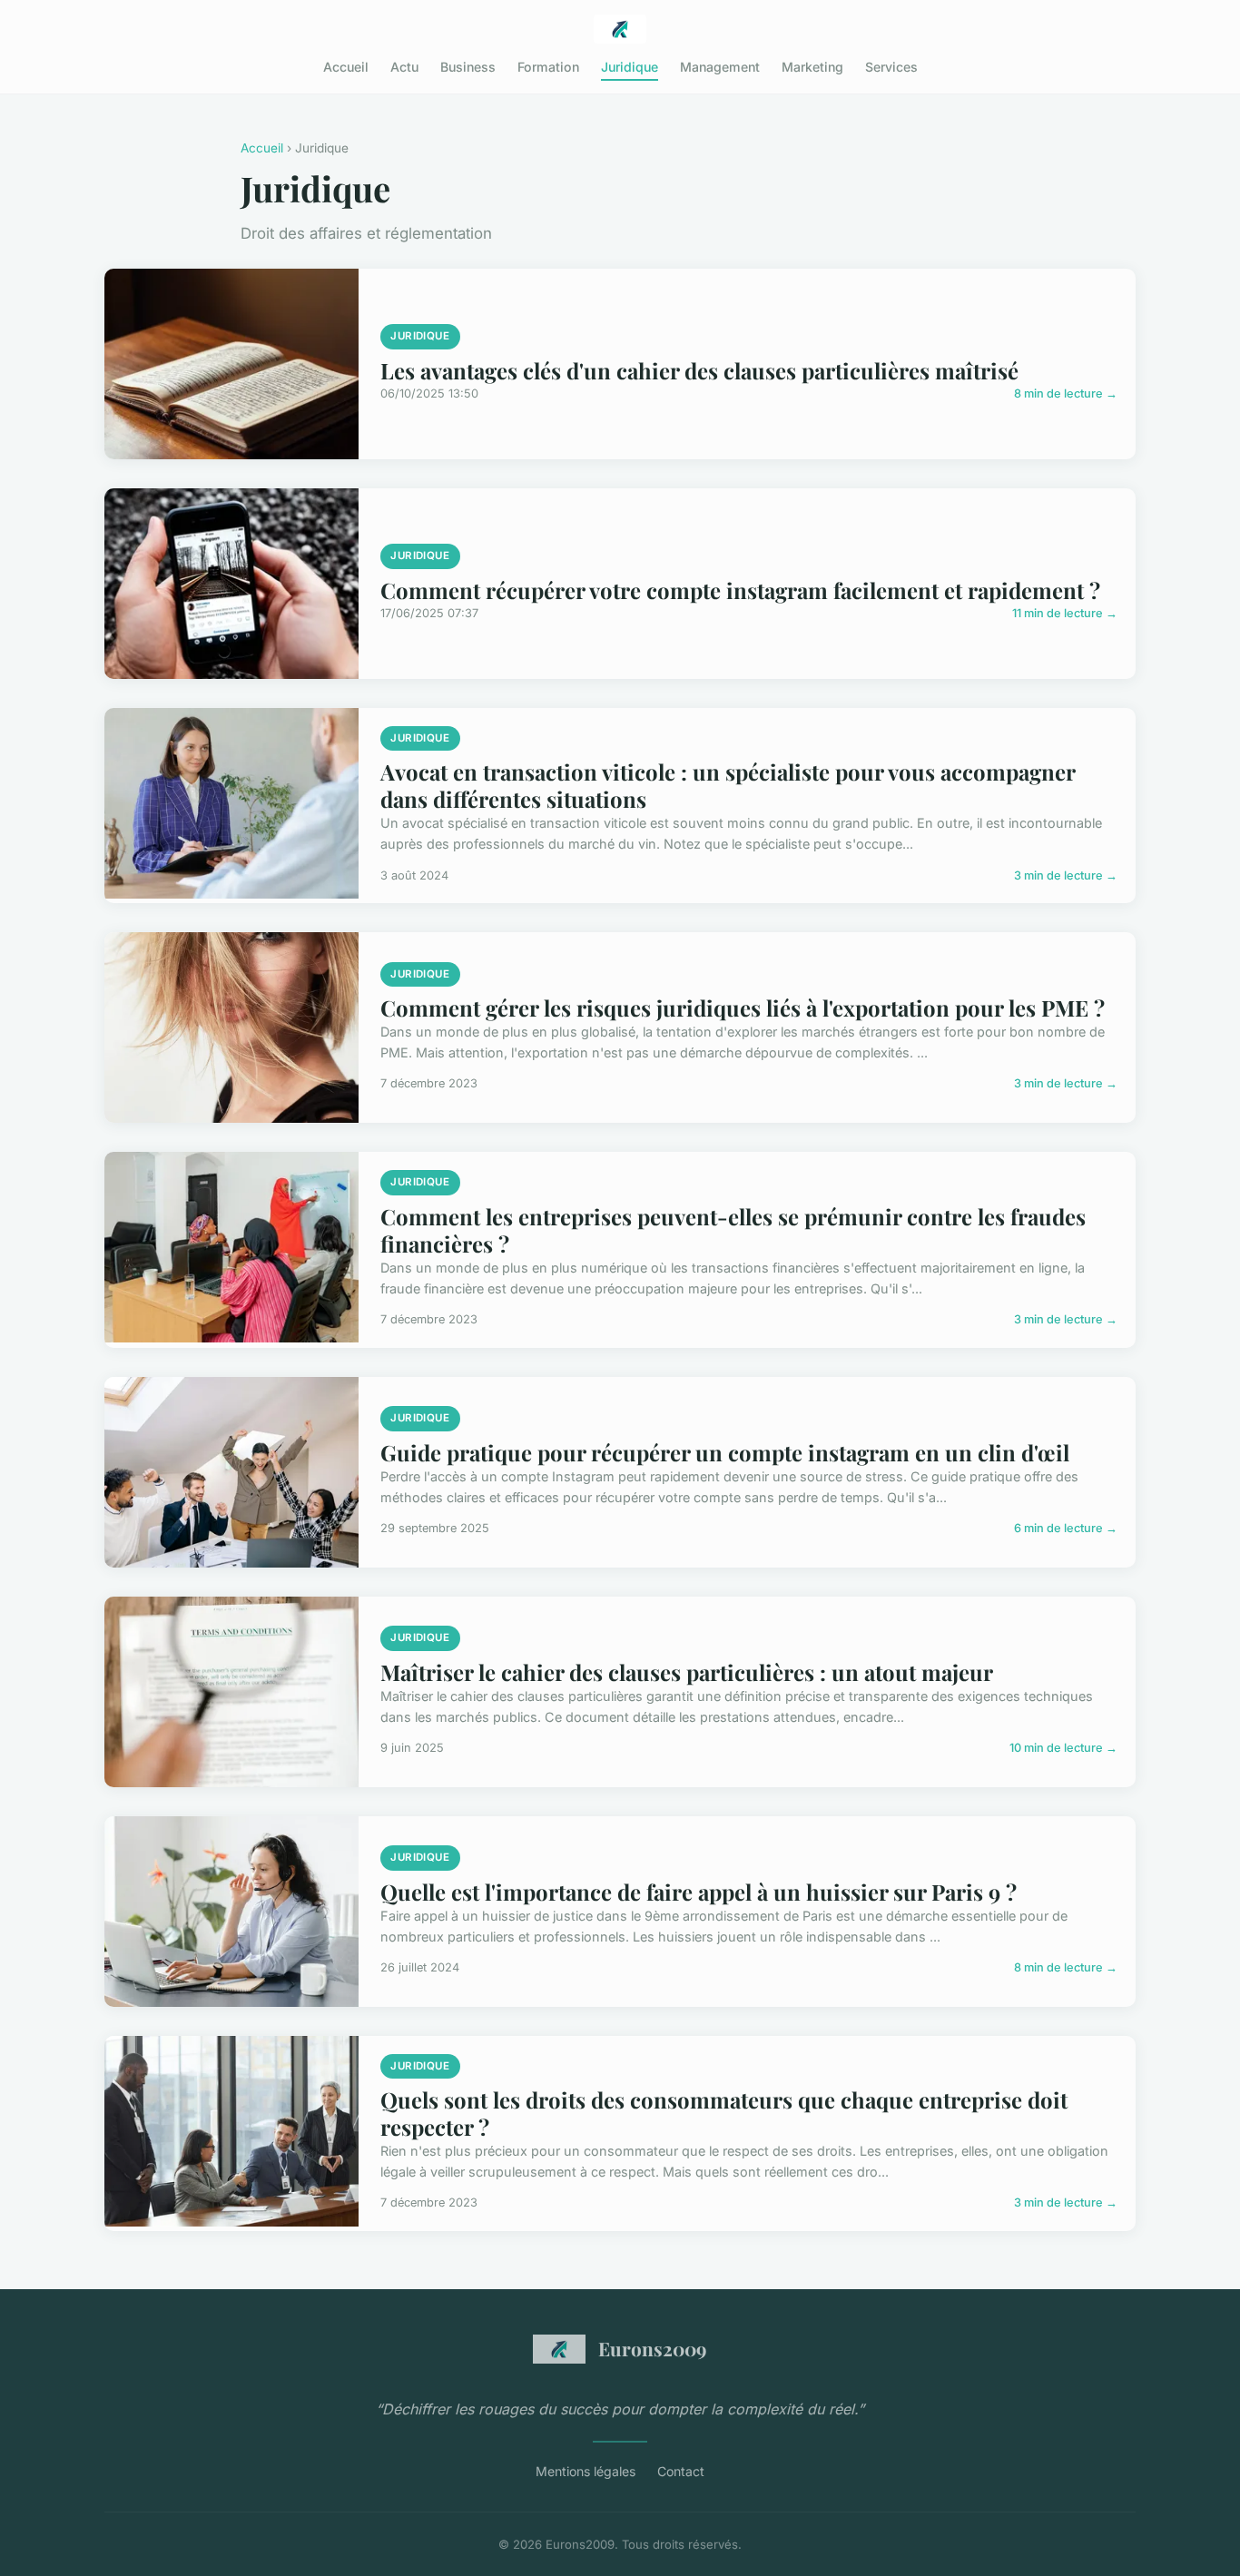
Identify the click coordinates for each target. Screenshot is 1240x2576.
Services (891, 67)
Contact (681, 2471)
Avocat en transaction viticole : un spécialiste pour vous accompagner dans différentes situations (728, 785)
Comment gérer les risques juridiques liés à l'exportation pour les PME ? (743, 1008)
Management (720, 67)
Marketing (812, 67)
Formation (548, 67)
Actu (404, 67)
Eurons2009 (653, 2348)
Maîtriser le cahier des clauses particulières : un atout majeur (687, 1672)
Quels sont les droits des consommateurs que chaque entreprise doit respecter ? (724, 2113)
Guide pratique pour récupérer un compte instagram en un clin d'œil (725, 1452)
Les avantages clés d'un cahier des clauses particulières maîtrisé (699, 370)
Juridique (630, 67)
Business (468, 67)
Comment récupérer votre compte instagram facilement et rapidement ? (740, 590)
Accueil (346, 67)
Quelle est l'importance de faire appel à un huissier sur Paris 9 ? (699, 1892)
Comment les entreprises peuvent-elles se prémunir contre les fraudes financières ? (733, 1230)
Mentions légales (586, 2471)
